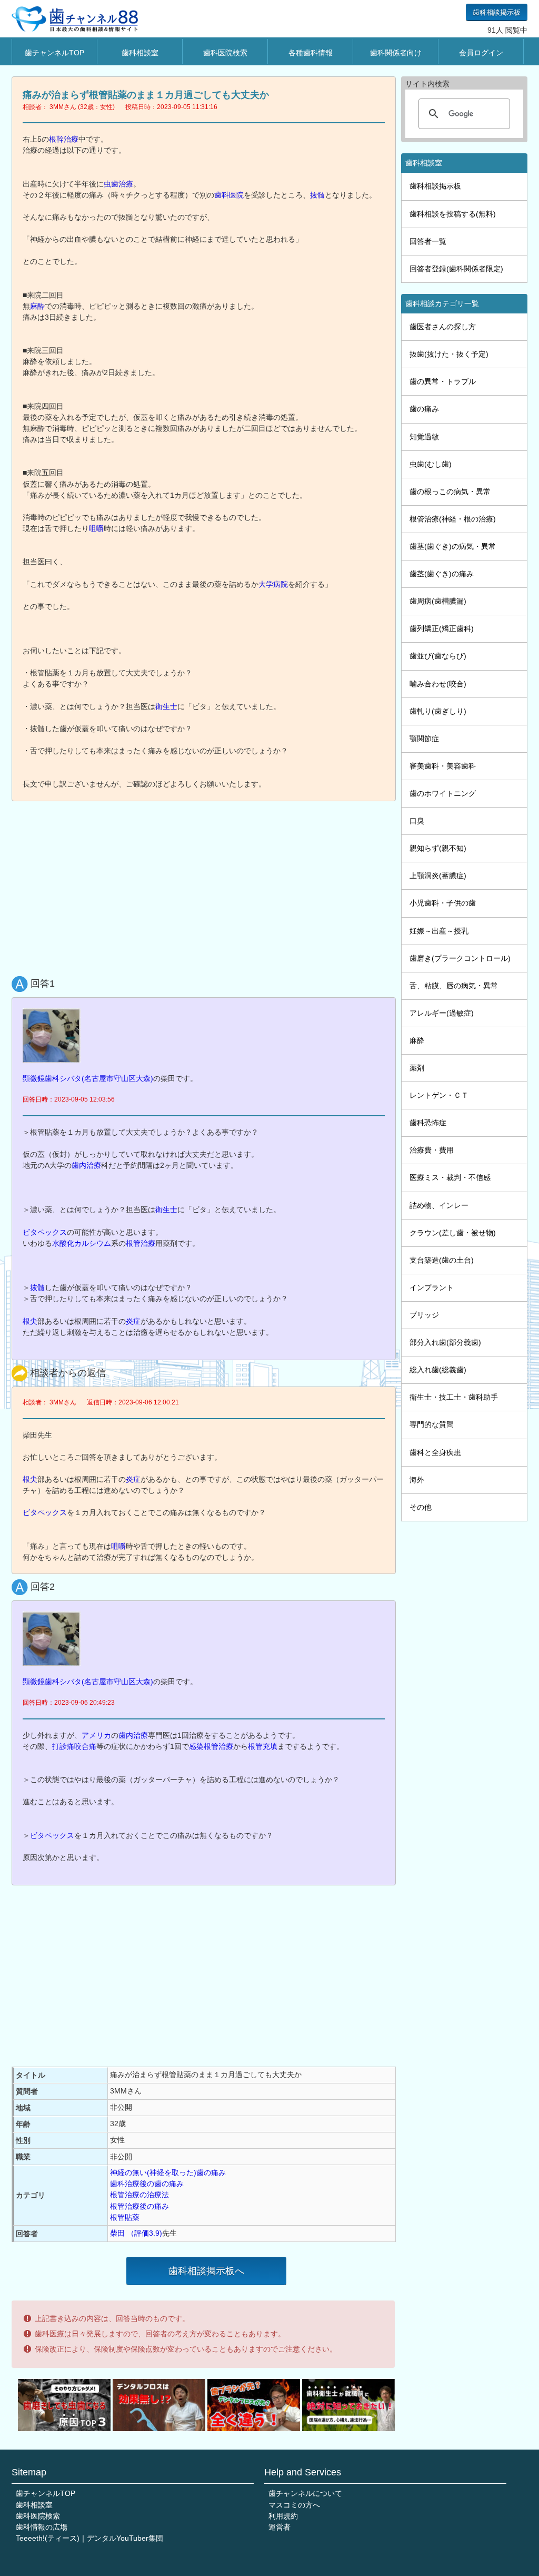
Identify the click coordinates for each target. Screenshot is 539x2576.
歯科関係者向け (396, 53)
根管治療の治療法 (139, 2195)
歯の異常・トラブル (443, 381)
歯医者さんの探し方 (443, 327)
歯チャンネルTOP (54, 53)
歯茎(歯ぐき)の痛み (442, 574)
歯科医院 (229, 195)
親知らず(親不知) (438, 848)
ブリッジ (424, 1315)
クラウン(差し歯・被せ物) (453, 1233)
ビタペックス (45, 1232)
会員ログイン (481, 53)
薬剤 (417, 1068)
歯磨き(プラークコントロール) (460, 958)
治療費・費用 (432, 1150)
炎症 (133, 1321)
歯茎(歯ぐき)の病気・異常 (453, 546)
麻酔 (37, 306)
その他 (421, 1507)
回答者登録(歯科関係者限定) (456, 269)
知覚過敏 (424, 437)
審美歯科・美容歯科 (443, 766)
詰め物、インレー (439, 1205)
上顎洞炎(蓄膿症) (438, 876)
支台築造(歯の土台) (442, 1260)
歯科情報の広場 (42, 2527)
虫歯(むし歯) (431, 464)
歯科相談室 (140, 53)
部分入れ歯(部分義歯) (445, 1342)
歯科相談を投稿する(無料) (453, 214)
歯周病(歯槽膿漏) (438, 601)
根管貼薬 (125, 2217)
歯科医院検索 (225, 53)
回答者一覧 (428, 241)
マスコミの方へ (294, 2505)
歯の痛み (424, 409)
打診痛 (63, 1746)
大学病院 (273, 584)
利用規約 (283, 2516)
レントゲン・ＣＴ (439, 1095)
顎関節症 (424, 739)
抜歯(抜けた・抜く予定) (449, 354)
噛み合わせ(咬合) (438, 684)
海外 (417, 1480)
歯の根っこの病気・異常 (450, 491)
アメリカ (96, 1735)
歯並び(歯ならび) (438, 656)
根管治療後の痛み (139, 2206)
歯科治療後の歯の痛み (147, 2184)
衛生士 (166, 706)
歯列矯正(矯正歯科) (442, 628)
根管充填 (263, 1746)
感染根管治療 (211, 1746)
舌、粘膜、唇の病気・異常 (454, 986)
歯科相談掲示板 (497, 12)
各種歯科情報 (311, 53)
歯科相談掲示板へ (206, 2271)
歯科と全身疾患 (435, 1452)
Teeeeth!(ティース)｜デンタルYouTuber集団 (89, 2538)
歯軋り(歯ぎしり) (438, 711)
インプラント (432, 1287)
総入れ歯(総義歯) (438, 1370)
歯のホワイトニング (443, 793)
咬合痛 (85, 1746)
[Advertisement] (206, 886)
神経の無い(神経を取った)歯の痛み (168, 2172)
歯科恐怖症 (428, 1123)
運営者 (280, 2527)
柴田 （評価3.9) (136, 2233)
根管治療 (141, 1243)
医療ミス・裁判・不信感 (450, 1177)
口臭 (417, 821)
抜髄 (317, 195)
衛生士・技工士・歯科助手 (454, 1397)
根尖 (30, 1321)
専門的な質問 (432, 1424)
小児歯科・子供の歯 (443, 903)
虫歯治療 (118, 184)
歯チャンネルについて (305, 2493)
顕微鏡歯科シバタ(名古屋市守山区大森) (88, 1078)
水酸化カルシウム (82, 1243)
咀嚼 (96, 528)
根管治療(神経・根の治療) (453, 519)
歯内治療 (86, 1165)
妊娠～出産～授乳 (439, 931)
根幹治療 (64, 139)
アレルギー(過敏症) (442, 1013)
